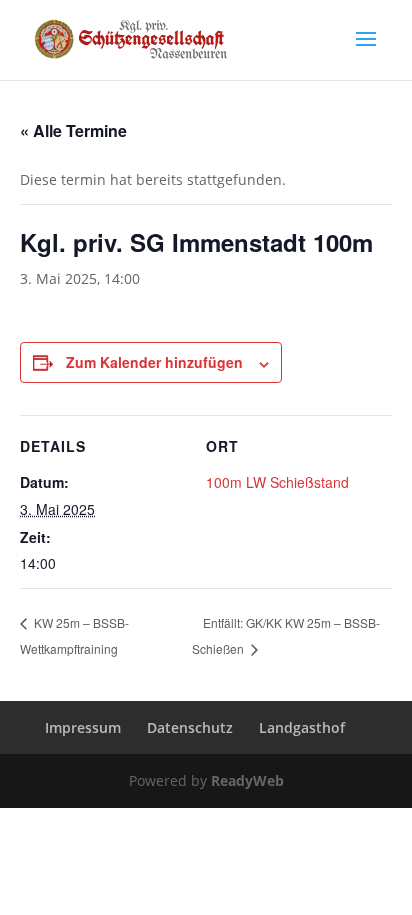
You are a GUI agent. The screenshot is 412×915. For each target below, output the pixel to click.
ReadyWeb (247, 780)
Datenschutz (190, 727)
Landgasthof (302, 727)
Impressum (83, 727)
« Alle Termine (73, 130)
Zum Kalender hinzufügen (154, 362)
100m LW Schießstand (277, 482)
